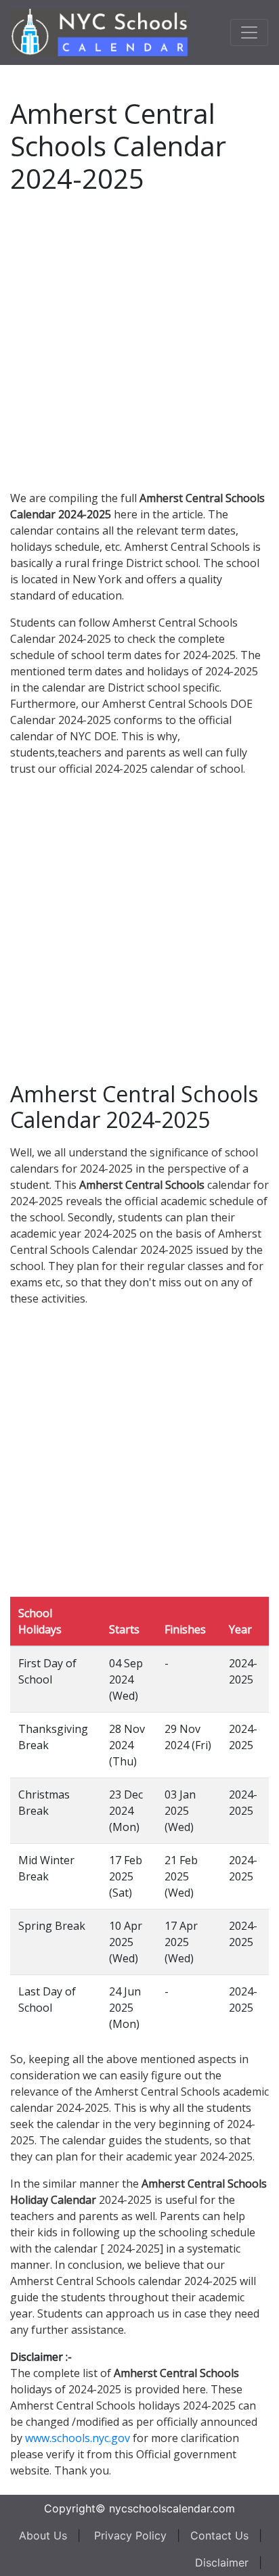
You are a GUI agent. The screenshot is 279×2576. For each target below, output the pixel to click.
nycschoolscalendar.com (172, 2508)
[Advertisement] (139, 340)
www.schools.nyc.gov (78, 2438)
